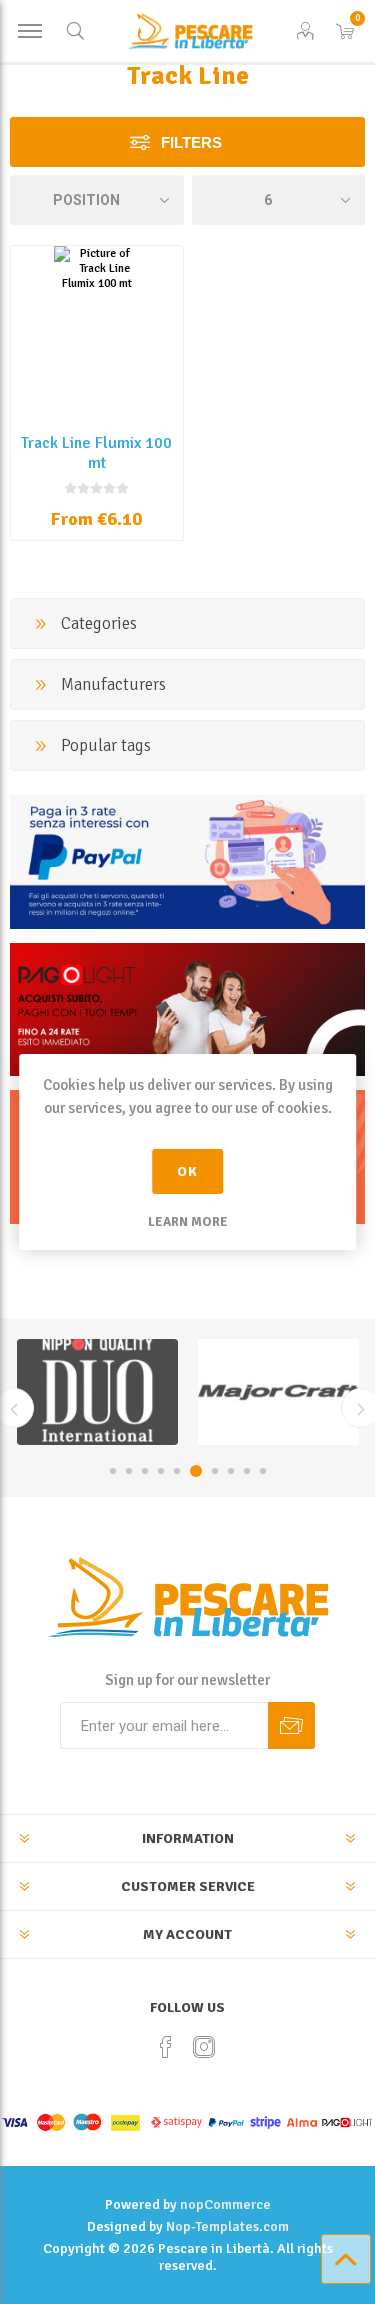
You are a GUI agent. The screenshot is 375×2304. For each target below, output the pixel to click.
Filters (191, 142)
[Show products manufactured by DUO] (97, 1392)
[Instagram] (204, 2047)
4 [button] (161, 1471)
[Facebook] (166, 2047)
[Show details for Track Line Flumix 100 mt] (97, 332)
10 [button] (263, 1471)
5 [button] (177, 1471)
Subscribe (291, 1725)
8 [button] (231, 1471)
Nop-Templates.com (227, 2226)
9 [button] (247, 1471)
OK (187, 1171)
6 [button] (196, 1471)
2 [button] (129, 1471)
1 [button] (113, 1471)
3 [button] (145, 1471)
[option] (97, 1392)
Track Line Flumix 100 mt (96, 453)
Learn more (188, 1222)
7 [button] (215, 1471)
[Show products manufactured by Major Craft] (278, 1392)
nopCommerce (225, 2204)
